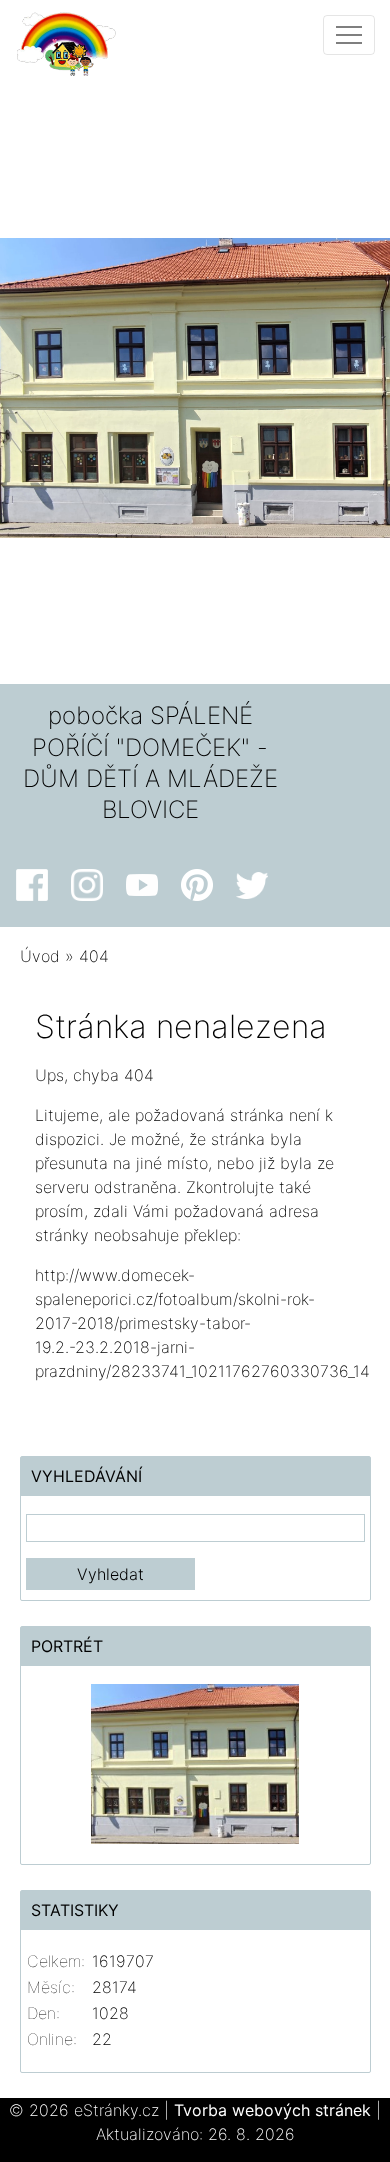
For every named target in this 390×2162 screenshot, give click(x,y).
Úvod (40, 956)
